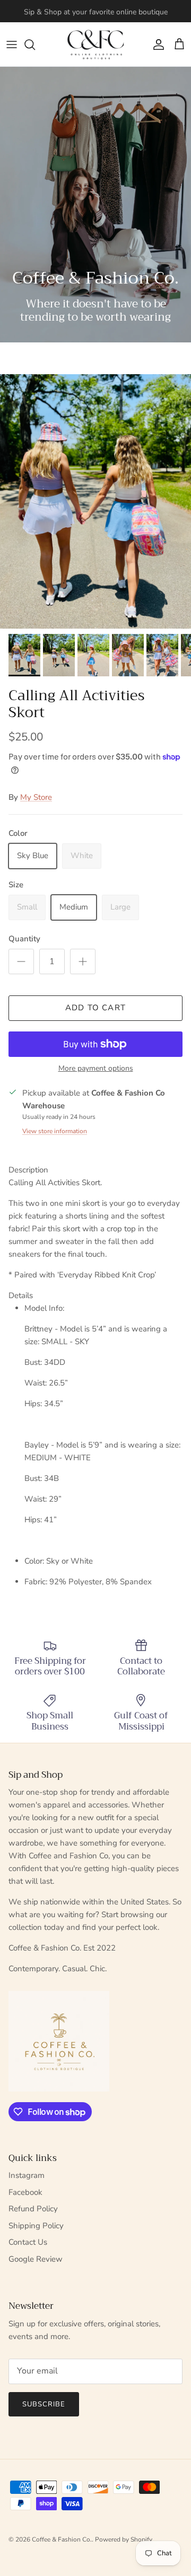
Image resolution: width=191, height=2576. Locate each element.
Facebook (25, 2192)
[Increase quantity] (83, 961)
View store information (55, 1131)
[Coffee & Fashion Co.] (96, 44)
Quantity (24, 939)
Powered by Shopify (124, 2539)
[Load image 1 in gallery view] (95, 501)
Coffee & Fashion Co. (62, 2539)
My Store (36, 797)
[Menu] (12, 45)
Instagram (27, 2175)
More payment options (96, 1069)
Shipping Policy (36, 2226)
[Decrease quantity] (21, 961)
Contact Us (28, 2242)
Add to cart (95, 1008)
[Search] (35, 45)
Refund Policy (33, 2209)
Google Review (36, 2259)
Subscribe (44, 2404)
